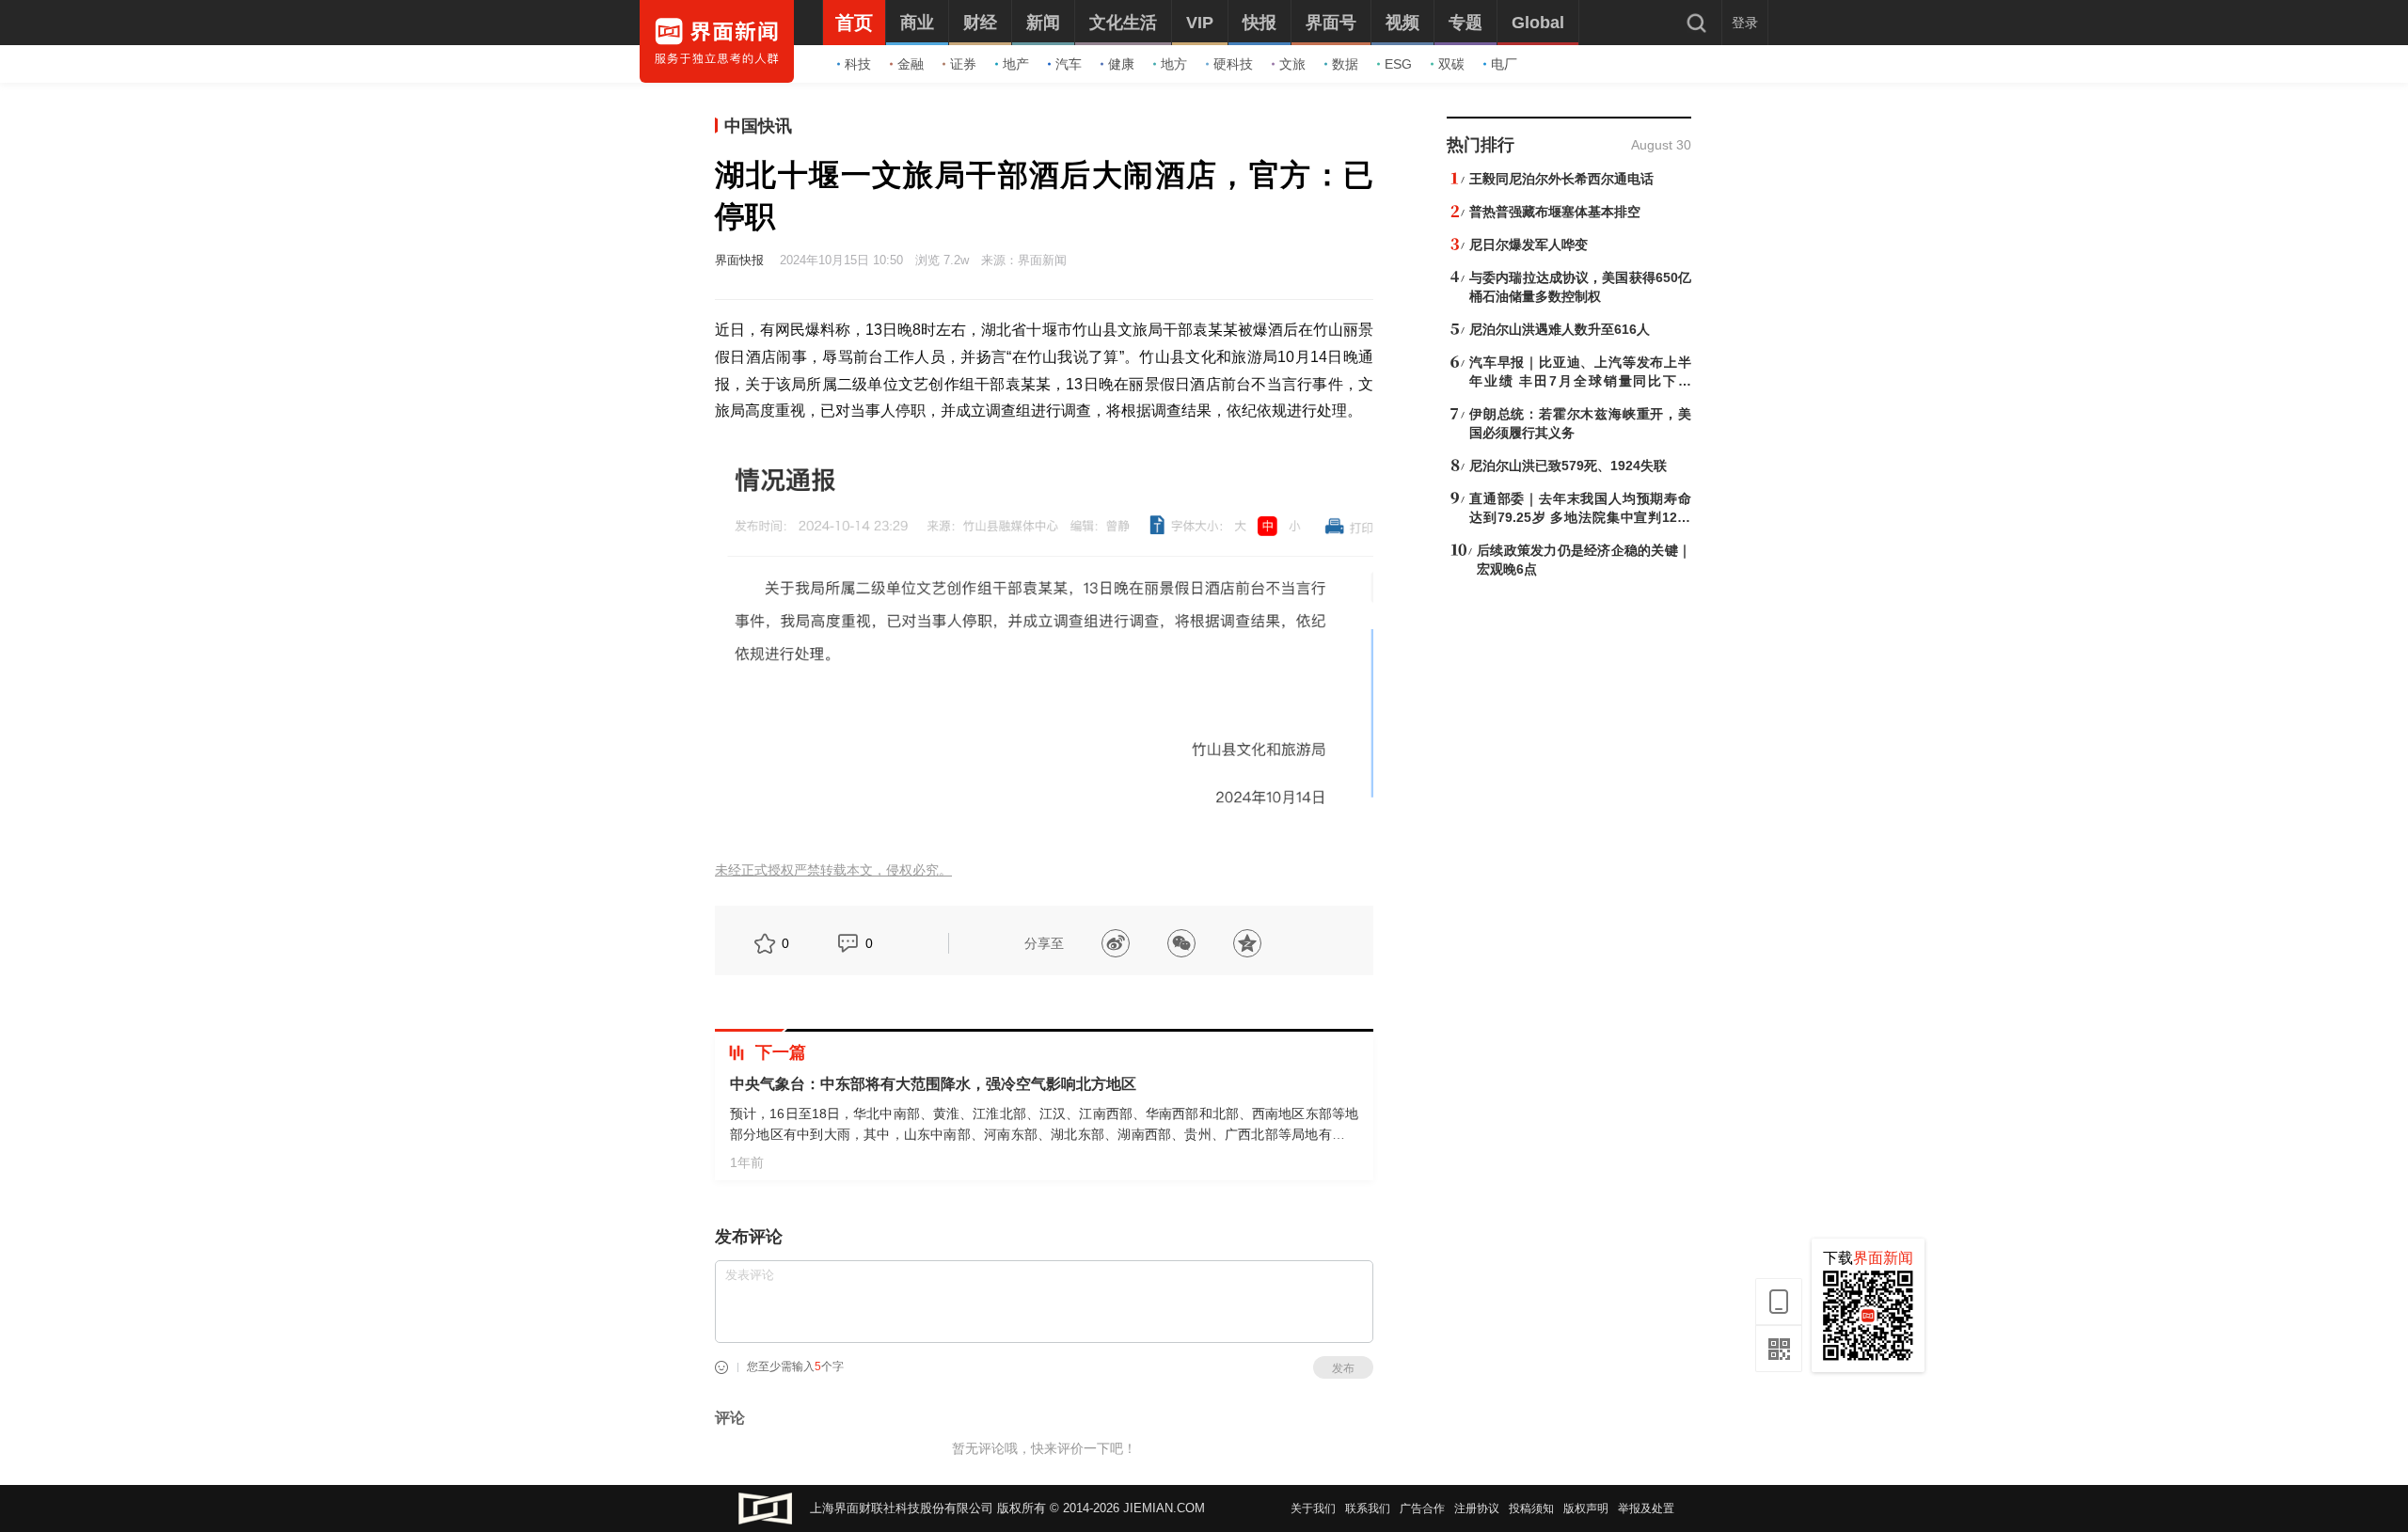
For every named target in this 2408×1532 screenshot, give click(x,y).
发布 (1343, 1368)
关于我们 (1313, 1508)
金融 (911, 64)
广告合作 (1422, 1508)
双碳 (1451, 64)
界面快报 (739, 260)
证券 (963, 64)
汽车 (1069, 64)
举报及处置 (1646, 1508)
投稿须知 (1531, 1508)
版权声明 (1586, 1508)
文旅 (1292, 64)
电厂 (1504, 64)
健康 (1121, 64)
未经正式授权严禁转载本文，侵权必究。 (833, 870)
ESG (1398, 64)
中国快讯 (758, 126)
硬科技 (1233, 64)
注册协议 (1477, 1508)
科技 (858, 64)
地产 (1016, 64)
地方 (1174, 64)
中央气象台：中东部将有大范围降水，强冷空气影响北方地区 (933, 1084)
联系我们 (1368, 1508)
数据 (1345, 64)
